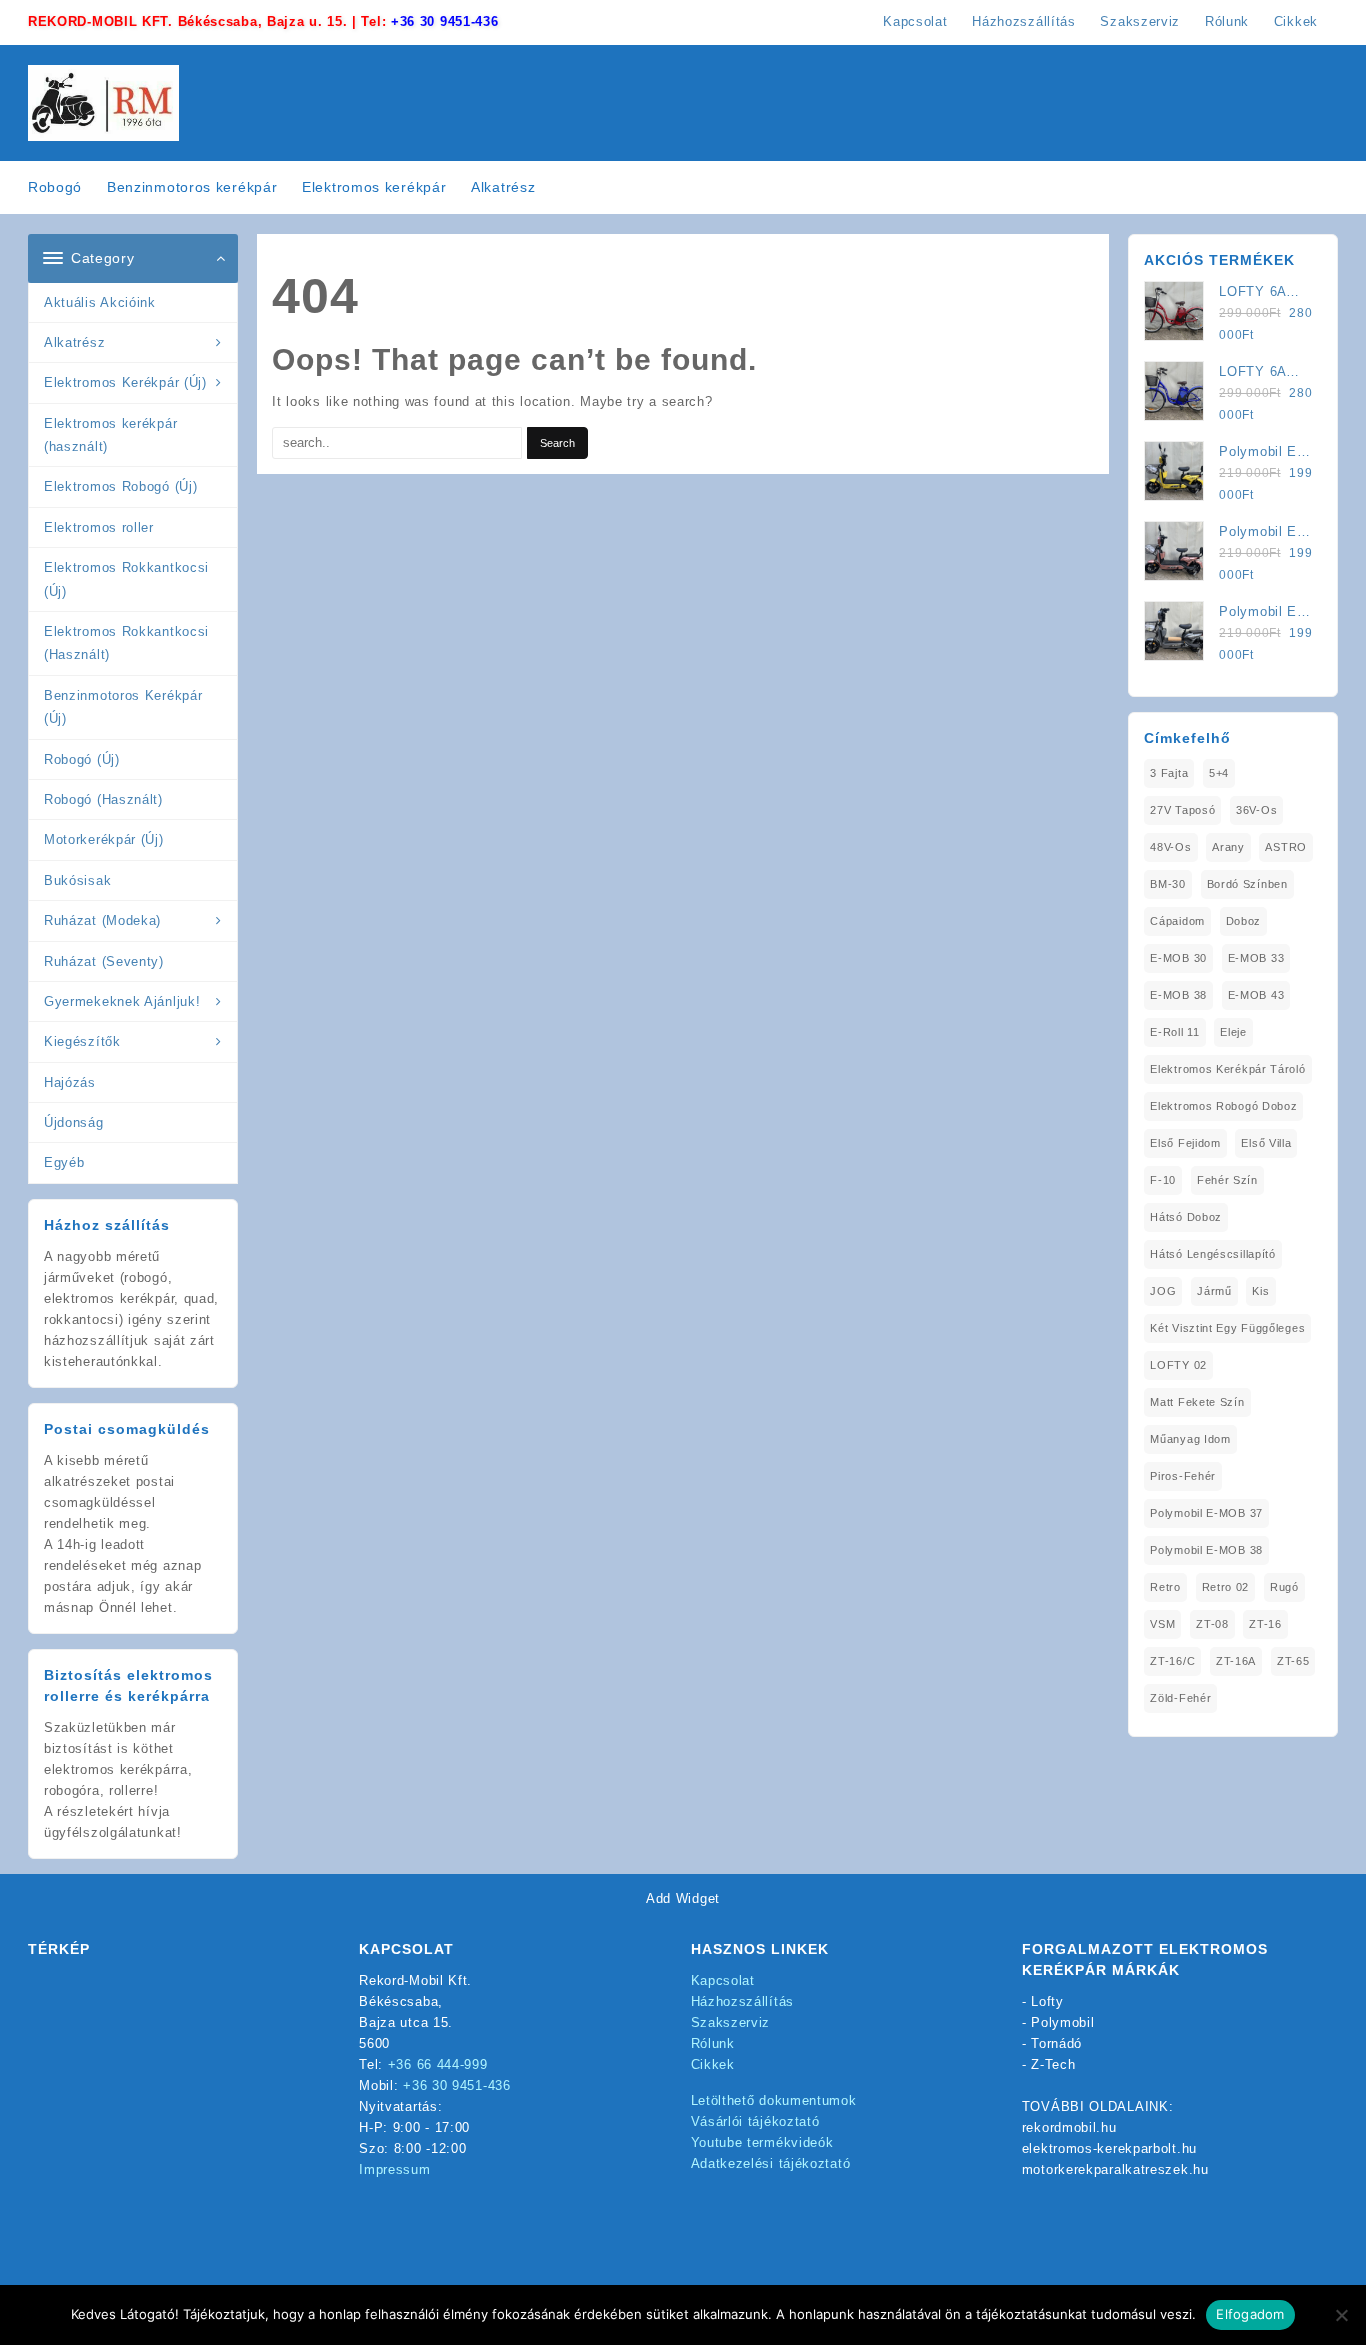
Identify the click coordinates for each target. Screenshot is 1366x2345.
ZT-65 (1293, 1661)
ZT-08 (1212, 1624)
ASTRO (1286, 847)
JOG (1163, 1291)
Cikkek (713, 2064)
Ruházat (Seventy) (104, 961)
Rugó (1284, 1587)
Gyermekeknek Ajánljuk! (122, 1001)
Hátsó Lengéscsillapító (1212, 1254)
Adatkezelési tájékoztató (771, 2163)
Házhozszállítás (743, 2001)
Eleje (1233, 1032)
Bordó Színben (1247, 884)
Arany (1228, 847)
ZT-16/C (1172, 1661)
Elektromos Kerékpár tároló (1227, 1069)
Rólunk (713, 2043)
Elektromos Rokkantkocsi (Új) (126, 579)
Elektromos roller (99, 527)
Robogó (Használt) (103, 799)
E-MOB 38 (1178, 995)
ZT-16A (1236, 1661)
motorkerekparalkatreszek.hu (1115, 2169)
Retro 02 (1226, 1587)
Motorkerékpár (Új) (104, 839)
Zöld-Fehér (1180, 1698)
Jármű (1214, 1291)
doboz (1244, 921)
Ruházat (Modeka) (102, 920)
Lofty (1047, 2001)
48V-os (1170, 847)
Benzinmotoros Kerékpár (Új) (123, 707)
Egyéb (64, 1162)
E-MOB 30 (1178, 958)
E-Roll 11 (1174, 1032)
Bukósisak (77, 880)
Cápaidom (1177, 921)
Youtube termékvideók (762, 2142)
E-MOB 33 (1256, 958)
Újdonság (74, 1122)
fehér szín (1227, 1180)
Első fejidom (1185, 1143)
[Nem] (1341, 2315)
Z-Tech (1053, 2064)
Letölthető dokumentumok (774, 2100)
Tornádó (1056, 2043)
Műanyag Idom (1190, 1439)
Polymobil (1062, 2022)
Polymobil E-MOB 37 (1206, 1513)
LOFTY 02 (1178, 1365)
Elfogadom (1250, 2314)
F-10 (1163, 1180)
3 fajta (1169, 773)
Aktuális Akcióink (100, 302)
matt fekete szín (1197, 1402)
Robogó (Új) (82, 759)
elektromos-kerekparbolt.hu (1109, 2148)
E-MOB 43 (1256, 995)
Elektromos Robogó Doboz (1223, 1106)
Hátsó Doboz (1186, 1217)
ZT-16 (1265, 1624)
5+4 (1219, 773)
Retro (1165, 1587)
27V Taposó (1182, 810)
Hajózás (70, 1082)
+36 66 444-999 (438, 2064)
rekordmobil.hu (1069, 2127)
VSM (1162, 1624)
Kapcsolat (723, 1980)
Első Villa (1266, 1143)
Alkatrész (74, 342)
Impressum (394, 2169)
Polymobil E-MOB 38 (1206, 1550)
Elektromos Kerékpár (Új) (125, 382)
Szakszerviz (731, 2022)
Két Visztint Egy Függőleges (1227, 1328)
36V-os (1256, 810)
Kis (1260, 1291)
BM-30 (1168, 884)
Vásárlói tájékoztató (755, 2121)
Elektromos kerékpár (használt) (110, 435)
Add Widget (683, 1898)
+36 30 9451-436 (445, 21)
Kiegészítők (82, 1041)
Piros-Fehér (1183, 1476)
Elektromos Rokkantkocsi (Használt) (126, 643)
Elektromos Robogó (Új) (120, 486)
